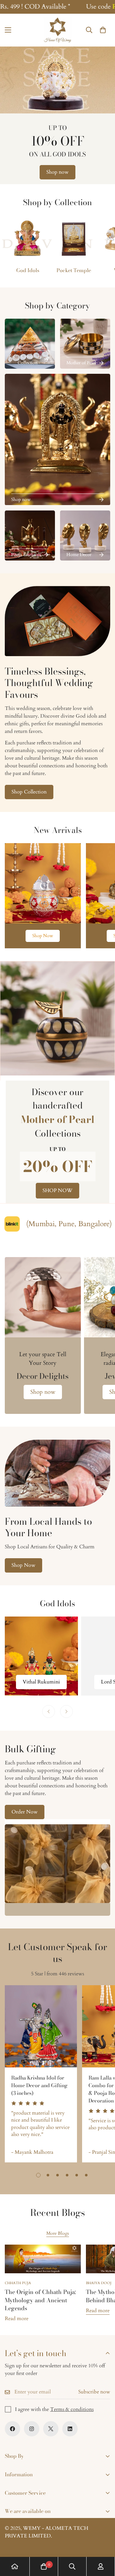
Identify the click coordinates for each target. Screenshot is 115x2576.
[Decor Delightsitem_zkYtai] (43, 1297)
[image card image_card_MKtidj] (43, 883)
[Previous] (49, 1711)
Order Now (25, 1812)
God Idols (28, 270)
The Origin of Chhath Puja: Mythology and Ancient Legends (40, 2300)
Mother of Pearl (81, 363)
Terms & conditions (72, 2409)
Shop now (57, 172)
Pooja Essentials (26, 555)
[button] (103, 30)
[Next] (66, 1711)
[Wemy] (57, 30)
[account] (101, 2566)
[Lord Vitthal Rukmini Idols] (41, 1656)
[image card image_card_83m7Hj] (30, 535)
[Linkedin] (70, 2429)
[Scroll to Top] (103, 2542)
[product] (15, 2566)
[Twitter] (51, 2429)
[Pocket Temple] (74, 238)
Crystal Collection (28, 360)
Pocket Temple (74, 270)
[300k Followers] (12, 2429)
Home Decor (79, 555)
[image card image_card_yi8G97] (30, 344)
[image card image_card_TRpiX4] (85, 535)
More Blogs (58, 2233)
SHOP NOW (57, 1190)
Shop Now (43, 936)
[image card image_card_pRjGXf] (85, 344)
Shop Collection (29, 792)
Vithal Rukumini (41, 1682)
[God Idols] (28, 238)
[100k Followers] (32, 2429)
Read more (17, 2319)
